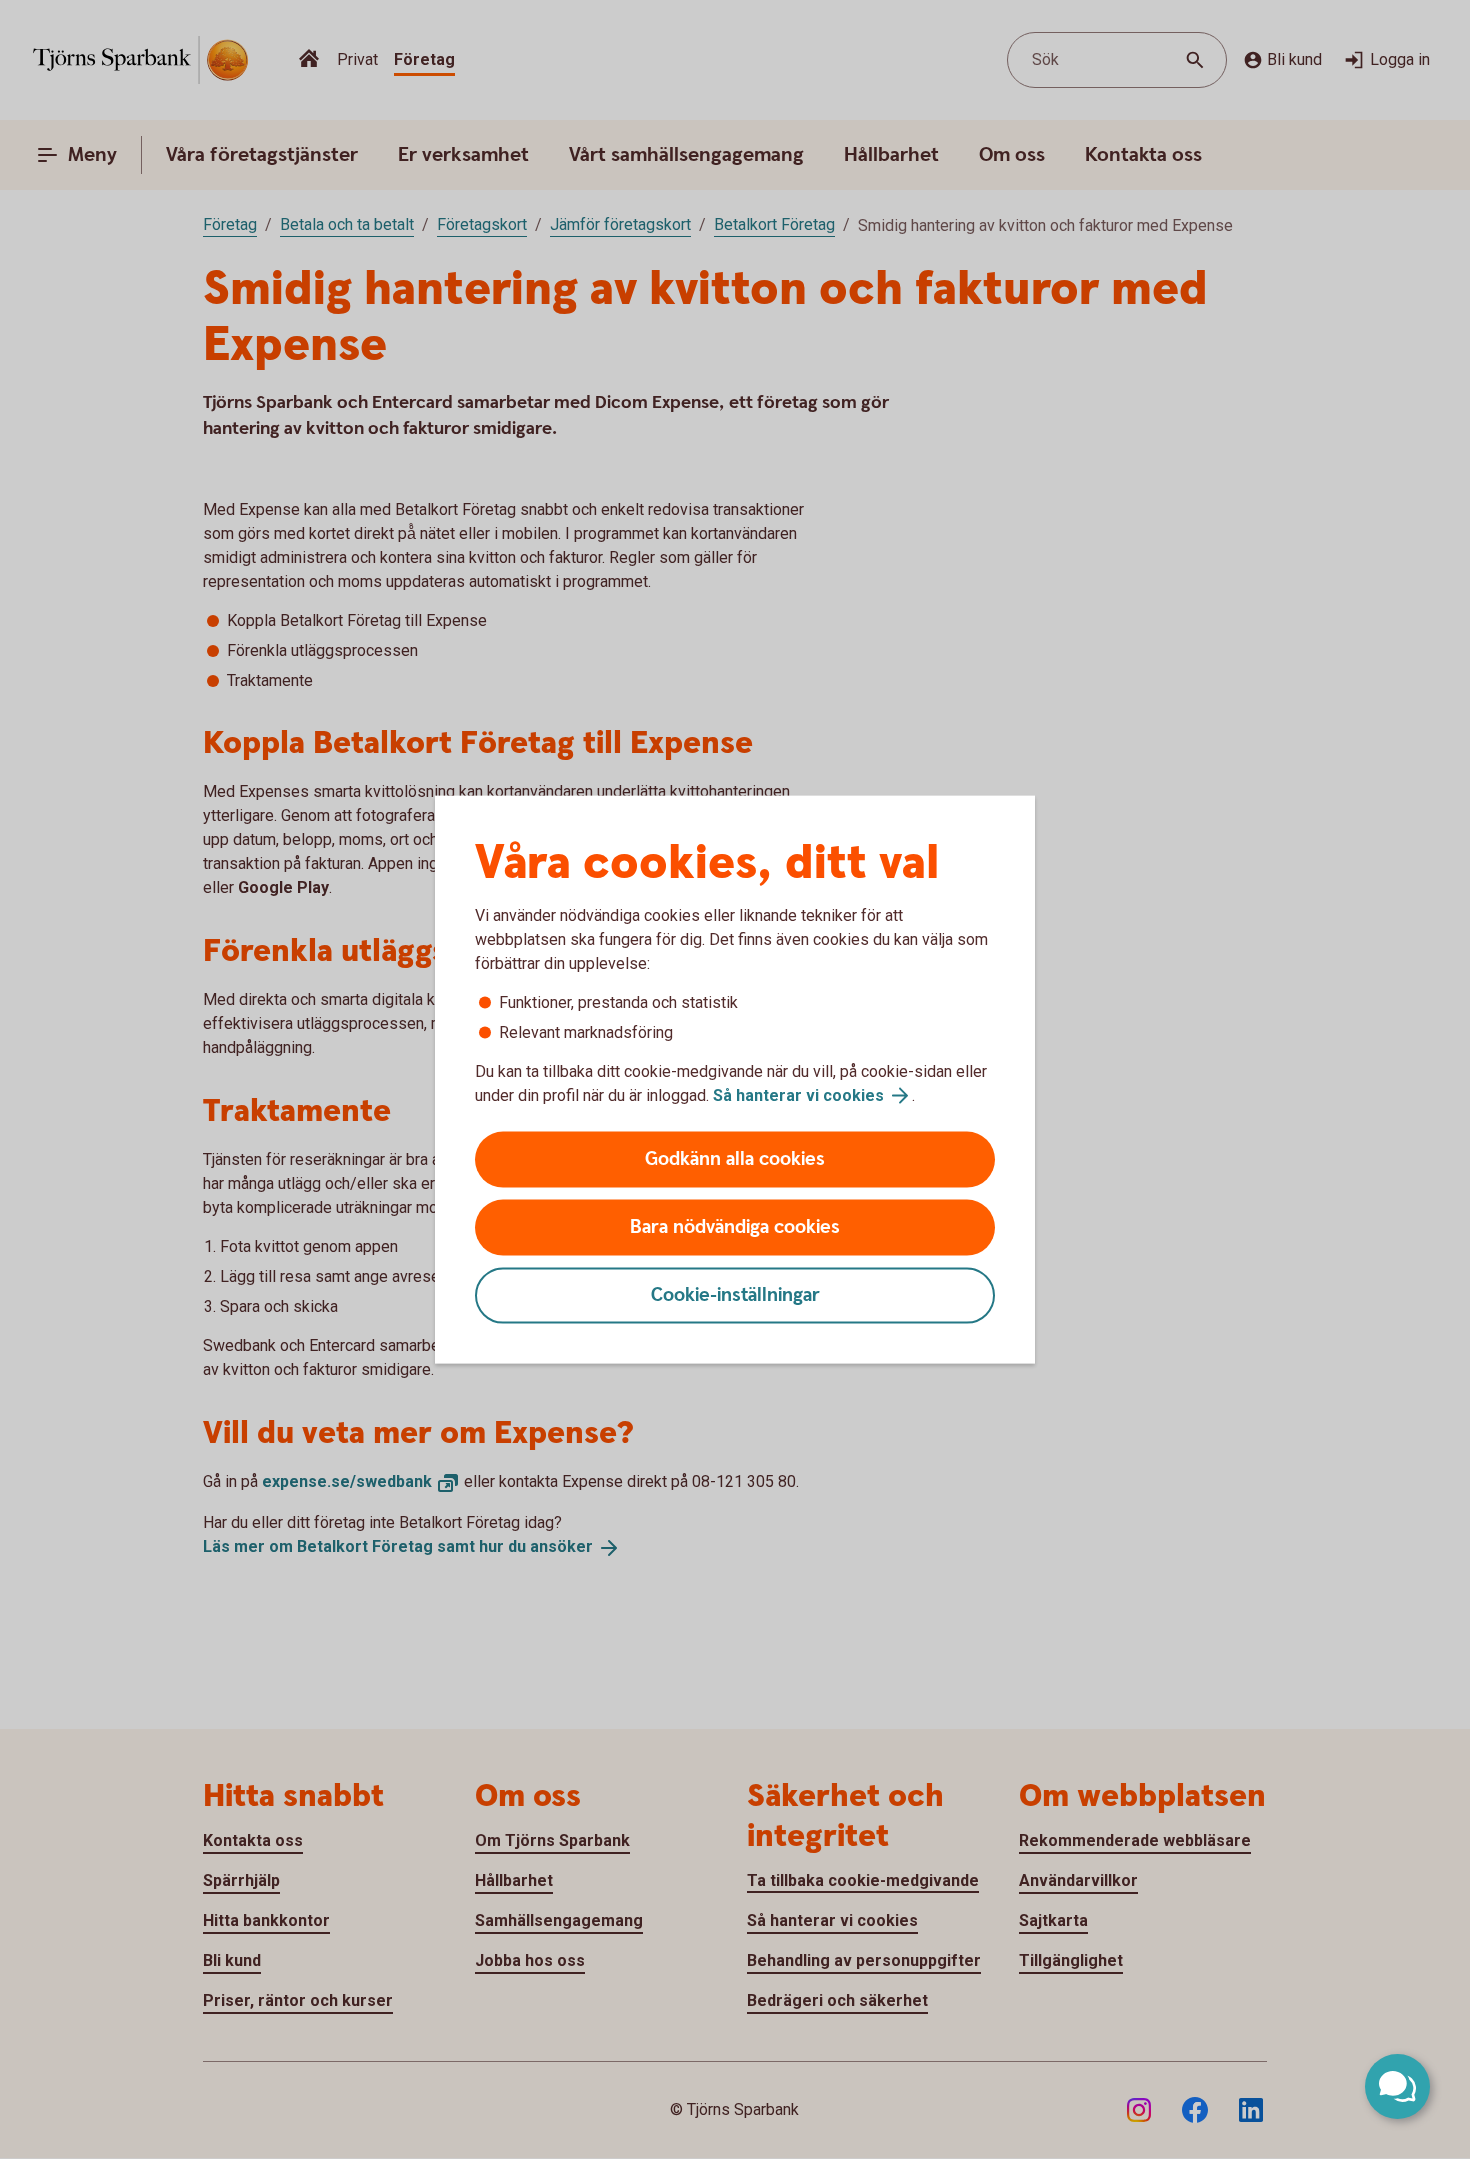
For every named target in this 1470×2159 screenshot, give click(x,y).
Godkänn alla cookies (735, 1159)
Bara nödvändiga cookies (735, 1227)
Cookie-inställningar (735, 1295)
